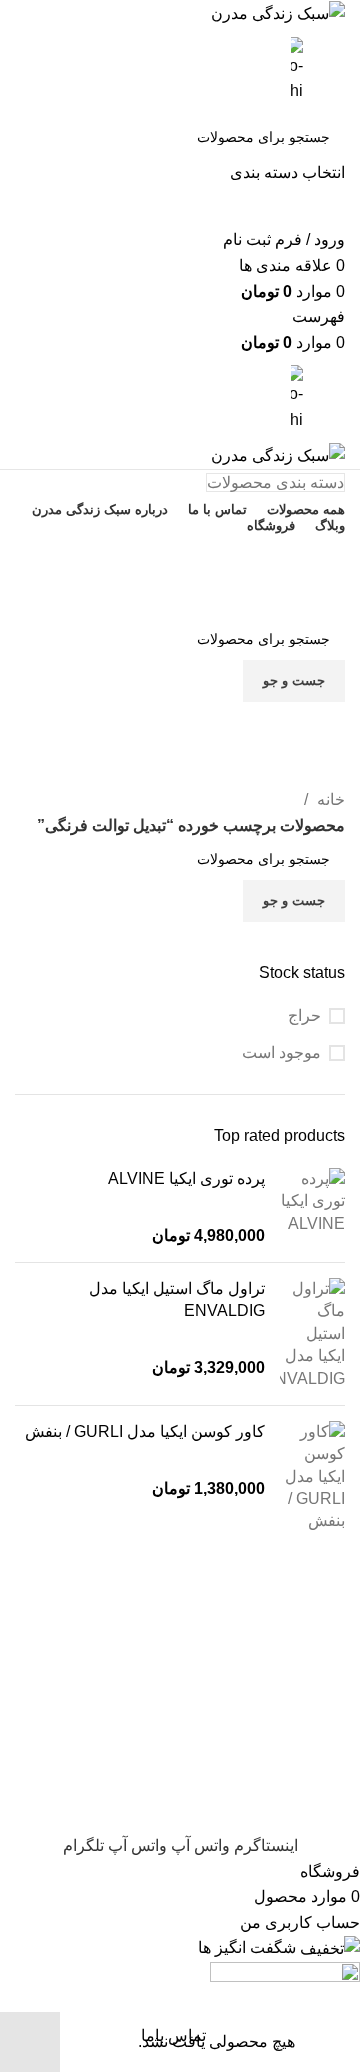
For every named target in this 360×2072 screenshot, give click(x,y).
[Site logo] (278, 12)
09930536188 (180, 554)
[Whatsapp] (310, 737)
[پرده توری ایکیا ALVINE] (312, 1207)
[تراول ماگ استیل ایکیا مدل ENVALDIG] (312, 1334)
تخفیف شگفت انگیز (180, 596)
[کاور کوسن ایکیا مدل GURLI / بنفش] (312, 1477)
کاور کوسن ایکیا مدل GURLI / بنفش (145, 1431)
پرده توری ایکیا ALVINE (186, 1178)
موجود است (281, 1052)
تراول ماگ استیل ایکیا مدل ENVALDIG (177, 1299)
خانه (329, 799)
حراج (304, 1015)
